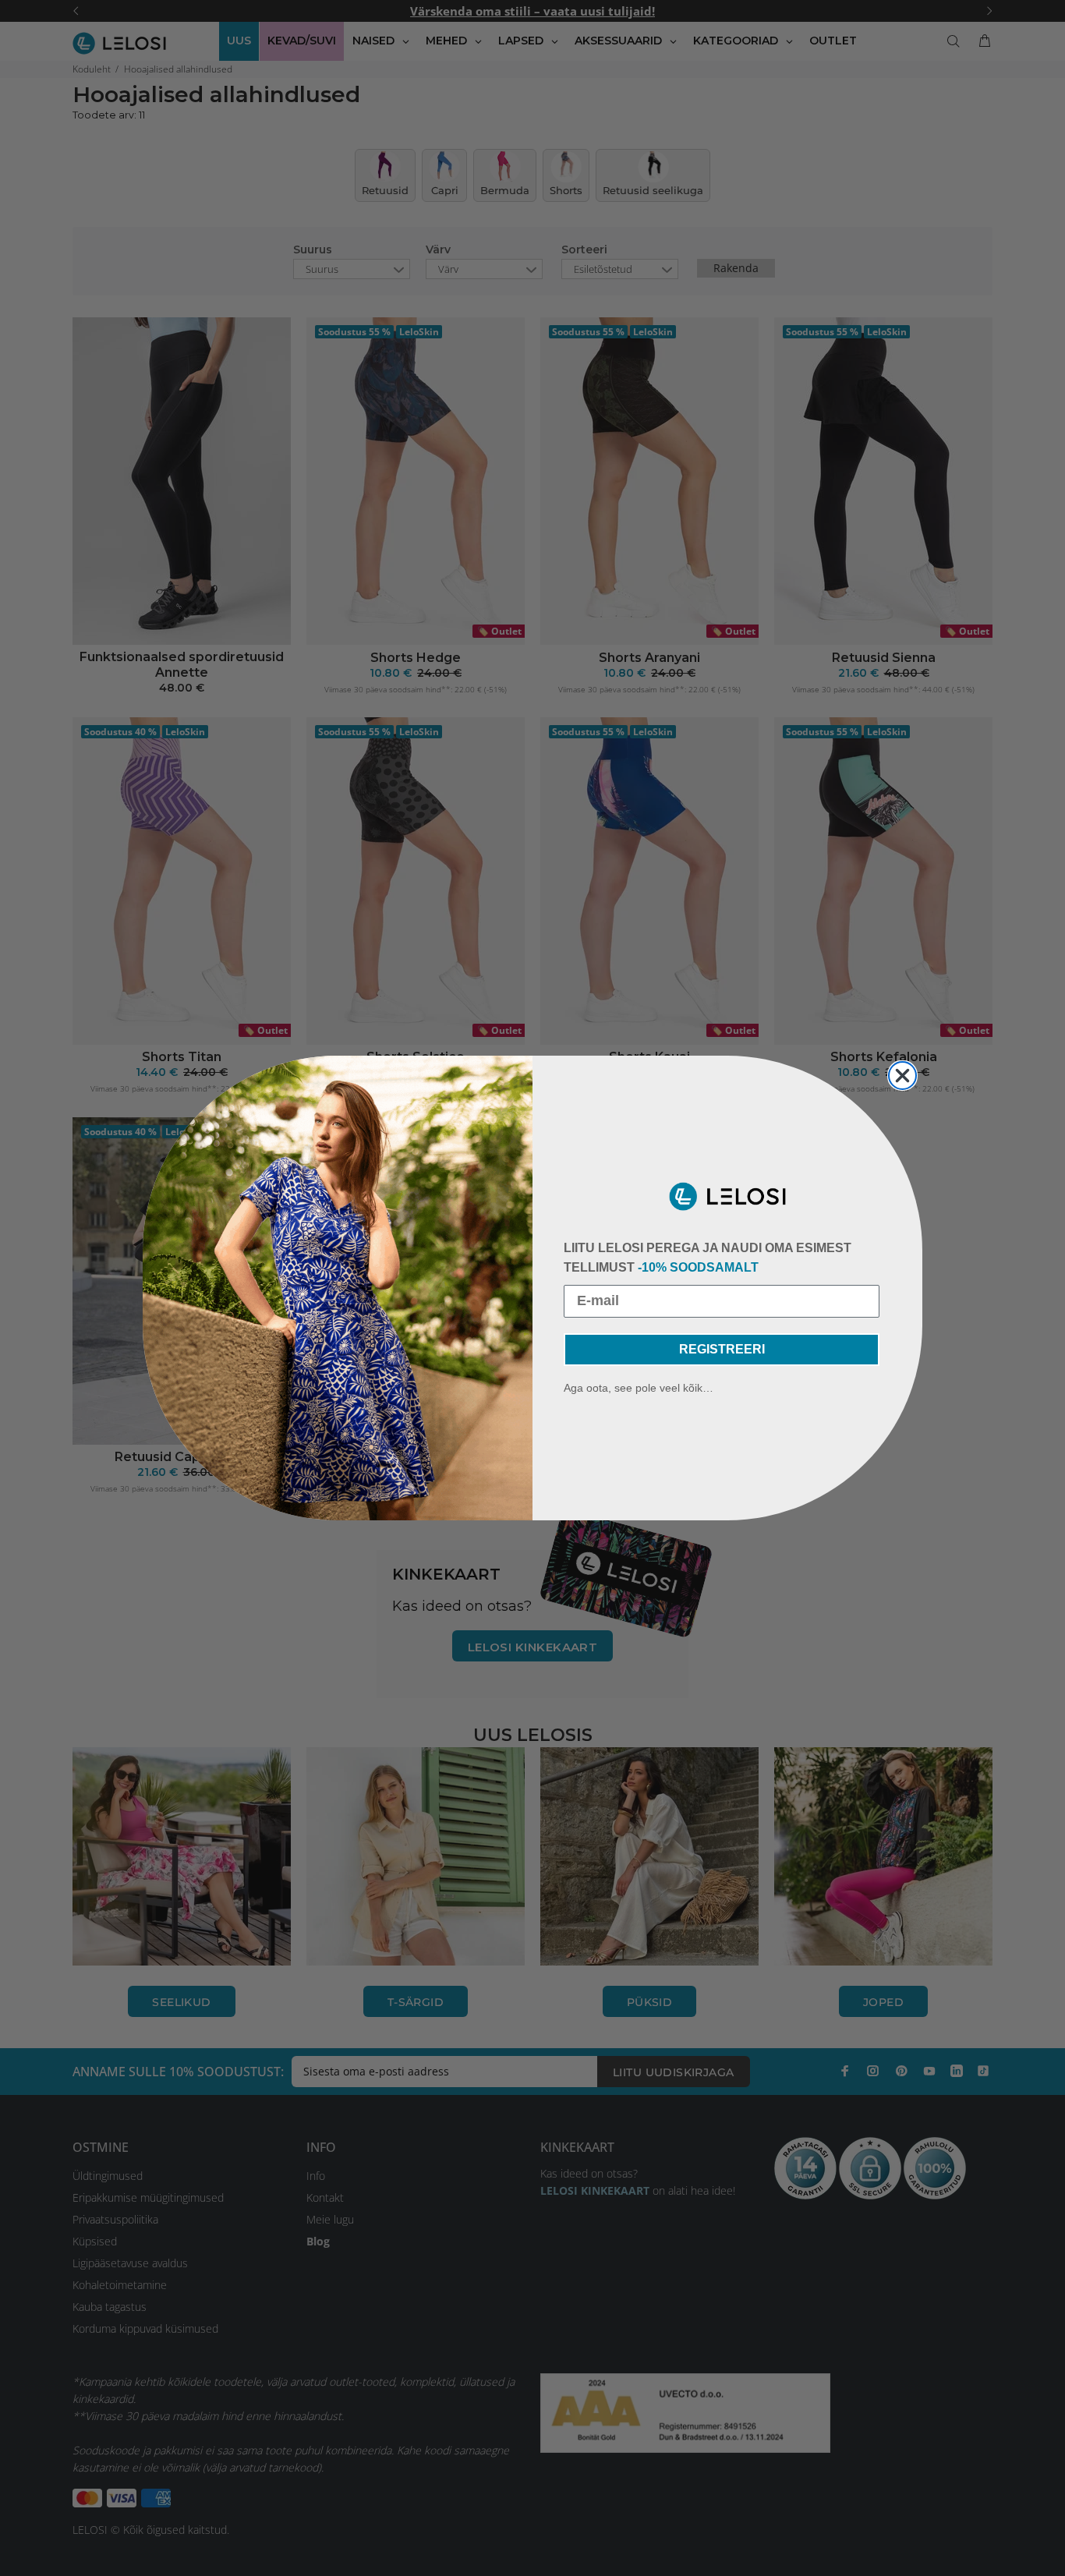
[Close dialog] (902, 1076)
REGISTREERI (722, 1349)
